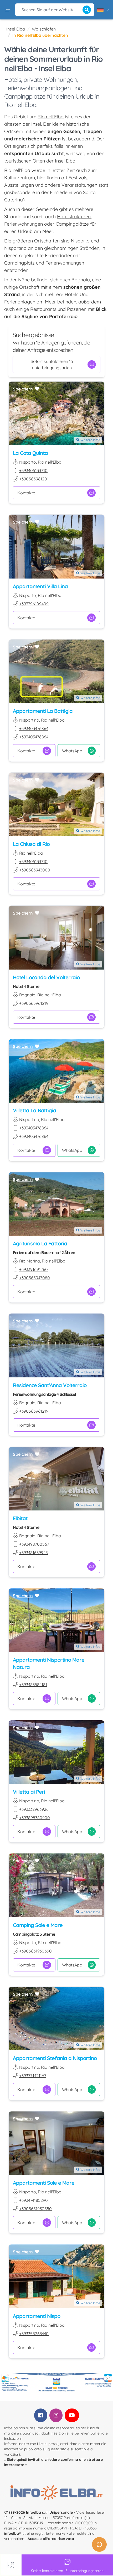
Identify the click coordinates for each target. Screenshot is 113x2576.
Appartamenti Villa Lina (40, 586)
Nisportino (15, 248)
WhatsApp (72, 751)
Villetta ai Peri (29, 1792)
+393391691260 (34, 1269)
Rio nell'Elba (51, 117)
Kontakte (26, 493)
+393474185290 (34, 2200)
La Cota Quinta (30, 453)
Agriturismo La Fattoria (40, 1243)
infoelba (12, 2533)
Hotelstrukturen (74, 217)
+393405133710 (33, 470)
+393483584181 (33, 1685)
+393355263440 (34, 2334)
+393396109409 (34, 604)
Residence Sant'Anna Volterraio (50, 1385)
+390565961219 (34, 1003)
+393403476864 (34, 728)
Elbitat (20, 1518)
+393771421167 (33, 2076)
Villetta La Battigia (34, 1110)
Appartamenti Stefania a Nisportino (55, 2058)
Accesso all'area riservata (51, 2539)
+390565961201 (34, 479)
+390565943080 (35, 1278)
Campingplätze (72, 224)
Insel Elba (16, 29)
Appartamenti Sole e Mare (44, 2183)
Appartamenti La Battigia (43, 711)
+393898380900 (35, 1818)
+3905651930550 (35, 1951)
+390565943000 (35, 870)
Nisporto (80, 241)
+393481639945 (34, 1553)
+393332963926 (34, 1809)
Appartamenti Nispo (37, 2316)
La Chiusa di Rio (31, 844)
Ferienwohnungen (24, 224)
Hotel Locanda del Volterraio (46, 977)
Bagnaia (81, 280)
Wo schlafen (44, 29)
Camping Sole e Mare (38, 1925)
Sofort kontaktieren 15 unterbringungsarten (52, 364)
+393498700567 (34, 1544)
